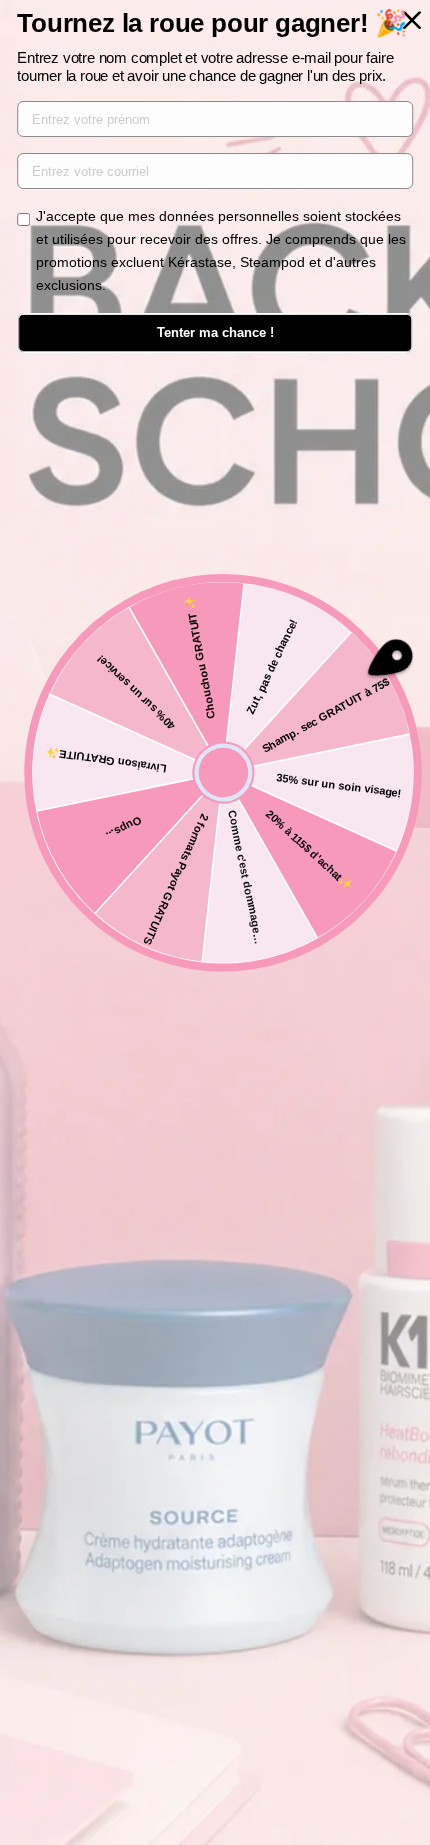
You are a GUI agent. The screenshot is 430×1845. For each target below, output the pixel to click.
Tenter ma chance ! (215, 332)
